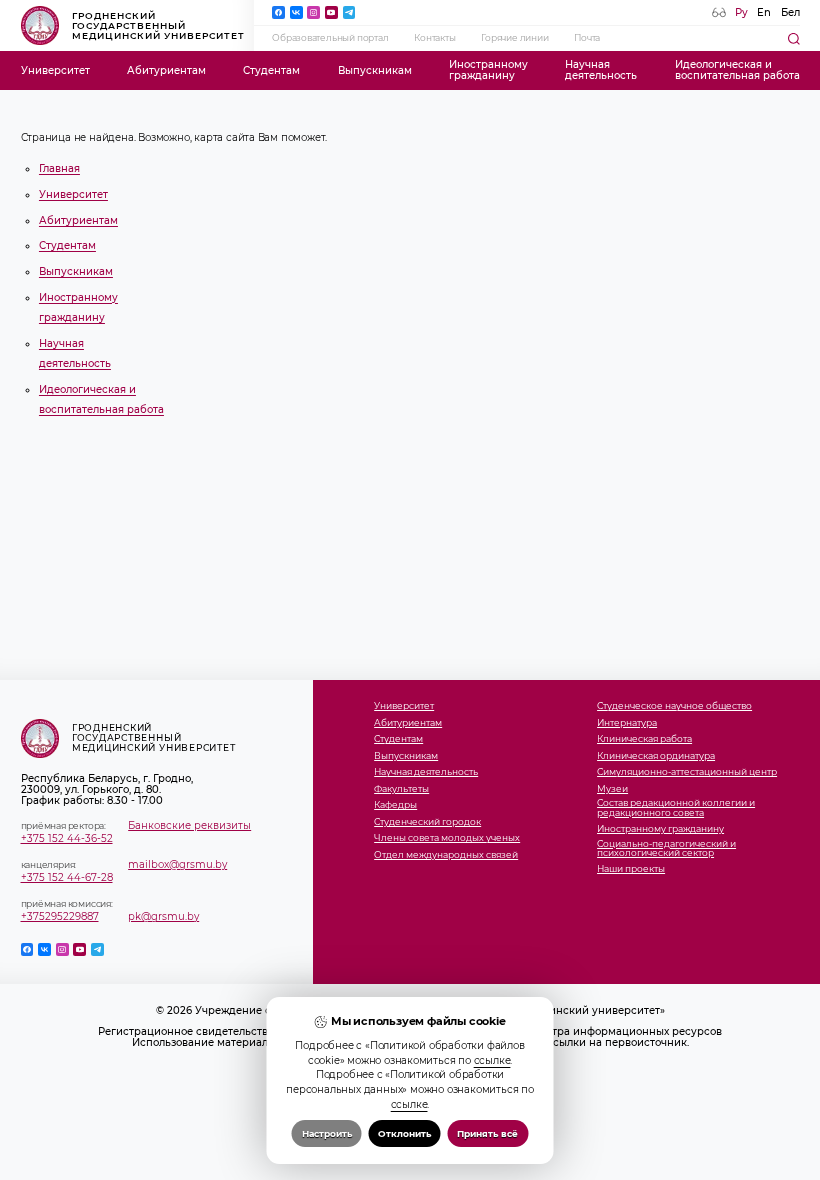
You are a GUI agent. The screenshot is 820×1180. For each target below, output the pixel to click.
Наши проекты (631, 869)
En (764, 12)
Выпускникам (375, 70)
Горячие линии (514, 38)
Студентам (271, 70)
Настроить (327, 1133)
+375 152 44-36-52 (67, 838)
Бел (790, 12)
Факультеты (401, 789)
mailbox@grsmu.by (177, 864)
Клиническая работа (644, 739)
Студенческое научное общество (674, 706)
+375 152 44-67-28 (67, 877)
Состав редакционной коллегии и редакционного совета (676, 808)
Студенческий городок (427, 822)
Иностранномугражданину (488, 70)
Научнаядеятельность (601, 70)
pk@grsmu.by (163, 916)
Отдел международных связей (446, 855)
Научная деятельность (426, 772)
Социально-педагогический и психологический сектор (666, 849)
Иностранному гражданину (660, 829)
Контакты (434, 38)
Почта (587, 38)
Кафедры (395, 805)
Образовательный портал (330, 38)
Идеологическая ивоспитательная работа (737, 70)
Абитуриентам (166, 70)
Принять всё (487, 1133)
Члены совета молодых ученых (447, 838)
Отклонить (404, 1133)
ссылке (492, 1060)
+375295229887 (60, 916)
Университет (55, 70)
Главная (59, 168)
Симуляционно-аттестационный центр (687, 772)
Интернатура (627, 723)
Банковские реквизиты (189, 825)
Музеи (612, 789)
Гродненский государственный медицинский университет (159, 26)
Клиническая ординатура (656, 756)
